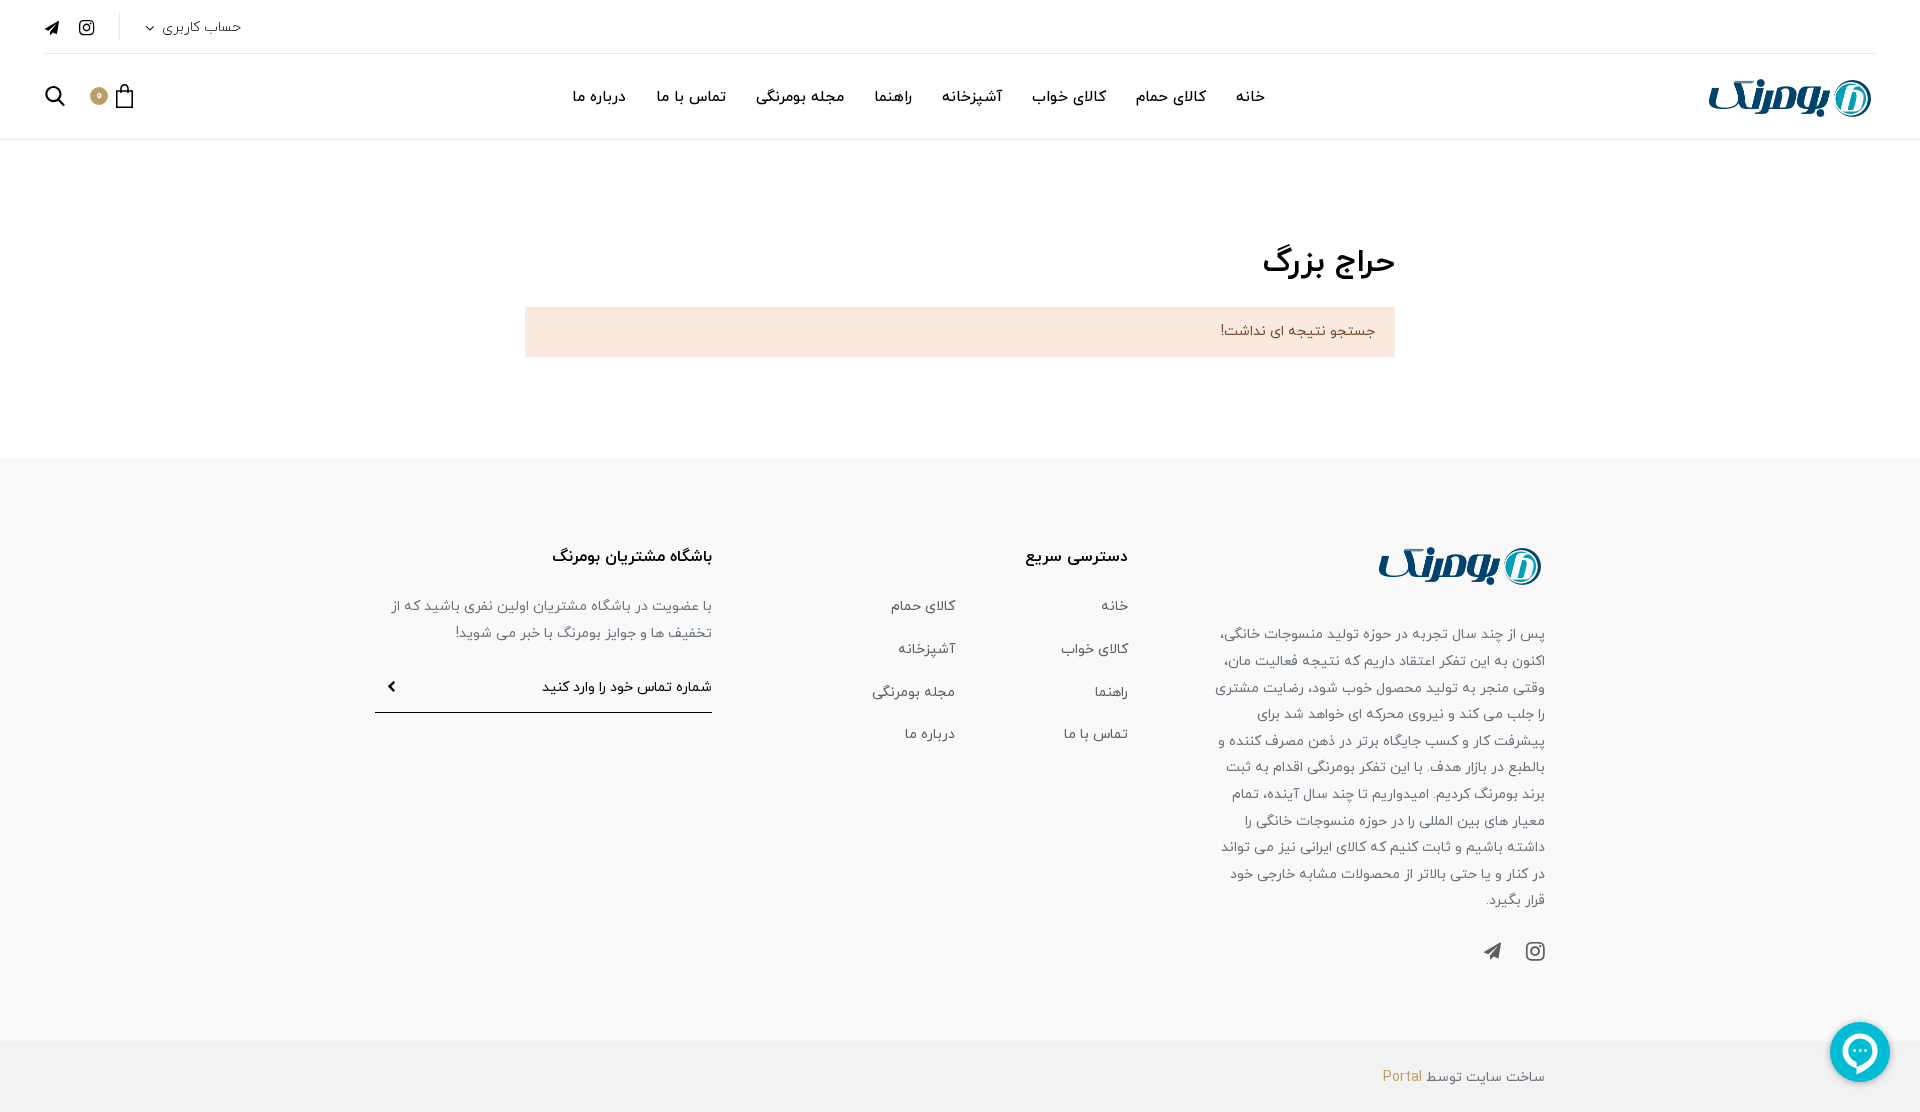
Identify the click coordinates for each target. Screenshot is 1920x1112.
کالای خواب (1069, 97)
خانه (1250, 97)
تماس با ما (691, 97)
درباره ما (599, 97)
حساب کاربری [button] (199, 27)
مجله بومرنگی (800, 97)
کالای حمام (1171, 97)
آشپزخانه (972, 97)
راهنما (893, 97)
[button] (111, 96)
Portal (1402, 1077)
